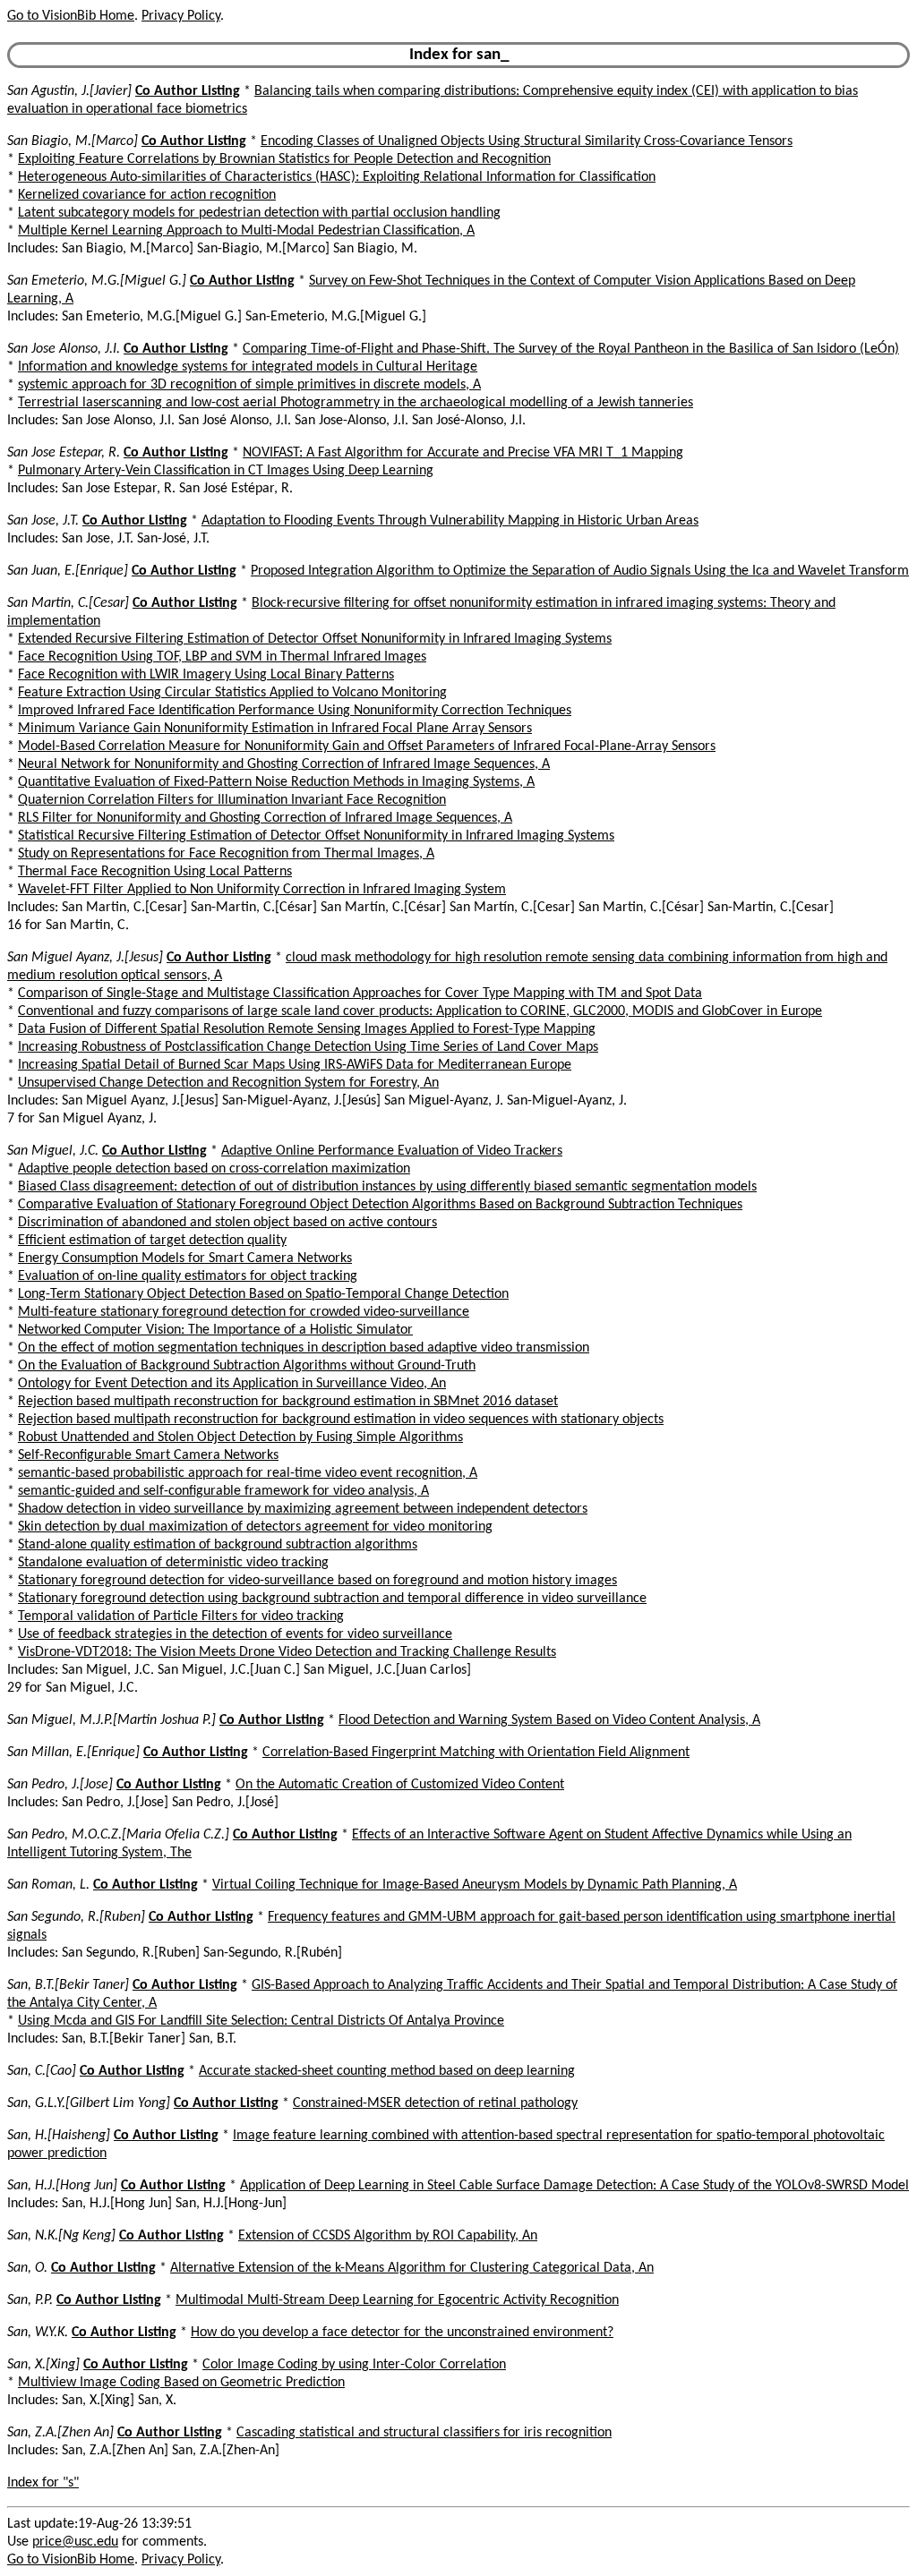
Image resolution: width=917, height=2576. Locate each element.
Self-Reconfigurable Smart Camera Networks (148, 1455)
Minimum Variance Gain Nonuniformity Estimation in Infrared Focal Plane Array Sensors (275, 729)
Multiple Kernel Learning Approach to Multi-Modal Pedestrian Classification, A (246, 231)
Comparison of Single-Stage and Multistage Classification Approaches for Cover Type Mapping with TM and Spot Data (360, 994)
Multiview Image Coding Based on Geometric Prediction (181, 2383)
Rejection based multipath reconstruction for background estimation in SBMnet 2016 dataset (288, 1402)
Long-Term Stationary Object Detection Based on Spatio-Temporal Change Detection (263, 1294)
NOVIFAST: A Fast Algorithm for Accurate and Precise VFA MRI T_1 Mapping (463, 453)
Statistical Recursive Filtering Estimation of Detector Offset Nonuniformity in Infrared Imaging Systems (316, 836)
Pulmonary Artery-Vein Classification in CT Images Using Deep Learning (226, 471)
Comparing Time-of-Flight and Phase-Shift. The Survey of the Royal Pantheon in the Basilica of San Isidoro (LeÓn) (571, 349)
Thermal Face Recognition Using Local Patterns (155, 872)
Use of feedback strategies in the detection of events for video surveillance (235, 1634)
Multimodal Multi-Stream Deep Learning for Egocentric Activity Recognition (397, 2300)
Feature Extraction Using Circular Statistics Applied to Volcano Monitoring (232, 693)
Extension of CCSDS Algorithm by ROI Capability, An (388, 2236)
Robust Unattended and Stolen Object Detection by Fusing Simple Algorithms (240, 1437)
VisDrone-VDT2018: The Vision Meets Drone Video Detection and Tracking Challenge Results (287, 1652)
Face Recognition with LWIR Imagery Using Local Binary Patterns (206, 675)
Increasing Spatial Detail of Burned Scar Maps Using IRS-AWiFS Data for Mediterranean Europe (295, 1065)
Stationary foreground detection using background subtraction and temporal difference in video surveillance (332, 1599)
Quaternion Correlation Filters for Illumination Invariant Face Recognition (232, 800)
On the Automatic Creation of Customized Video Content (400, 1785)
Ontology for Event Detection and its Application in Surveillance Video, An (232, 1384)
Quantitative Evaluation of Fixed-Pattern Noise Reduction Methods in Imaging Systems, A (276, 782)
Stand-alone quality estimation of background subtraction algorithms (218, 1545)
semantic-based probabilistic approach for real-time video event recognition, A (248, 1473)
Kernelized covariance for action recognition (147, 195)
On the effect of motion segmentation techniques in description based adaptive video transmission (304, 1348)
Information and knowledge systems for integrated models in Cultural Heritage (248, 367)
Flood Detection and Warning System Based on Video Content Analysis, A (549, 1720)
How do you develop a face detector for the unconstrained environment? (402, 2333)
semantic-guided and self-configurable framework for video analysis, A (223, 1491)
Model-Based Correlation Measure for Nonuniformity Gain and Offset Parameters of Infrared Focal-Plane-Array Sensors (367, 746)
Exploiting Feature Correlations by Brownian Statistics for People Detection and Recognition (284, 159)
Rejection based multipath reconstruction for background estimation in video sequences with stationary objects (341, 1420)
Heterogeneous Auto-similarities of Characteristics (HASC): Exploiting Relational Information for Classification (337, 177)
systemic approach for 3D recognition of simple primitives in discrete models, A (249, 385)
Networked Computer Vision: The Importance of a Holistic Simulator (215, 1330)
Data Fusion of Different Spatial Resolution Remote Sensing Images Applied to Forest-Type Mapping (307, 1029)
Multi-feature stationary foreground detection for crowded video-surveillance (244, 1312)
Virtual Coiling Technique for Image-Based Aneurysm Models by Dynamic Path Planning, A (475, 1885)
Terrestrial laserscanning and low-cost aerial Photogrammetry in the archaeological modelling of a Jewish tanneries (356, 403)
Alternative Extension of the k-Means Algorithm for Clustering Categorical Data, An (412, 2268)
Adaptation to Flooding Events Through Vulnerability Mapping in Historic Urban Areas (450, 521)
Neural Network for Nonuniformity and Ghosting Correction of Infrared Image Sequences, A (284, 764)
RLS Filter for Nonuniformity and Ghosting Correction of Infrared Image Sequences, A (265, 818)
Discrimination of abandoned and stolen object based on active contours (227, 1223)
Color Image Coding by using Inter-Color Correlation (354, 2365)
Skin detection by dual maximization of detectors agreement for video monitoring (255, 1527)
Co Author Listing (188, 91)
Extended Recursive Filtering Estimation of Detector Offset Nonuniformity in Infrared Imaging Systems (315, 639)
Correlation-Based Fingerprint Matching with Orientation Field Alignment (476, 1753)
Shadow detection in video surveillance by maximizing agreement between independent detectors (303, 1509)
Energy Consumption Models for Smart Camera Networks (185, 1258)
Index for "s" (43, 2483)
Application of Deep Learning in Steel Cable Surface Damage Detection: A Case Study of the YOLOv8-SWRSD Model (574, 2186)
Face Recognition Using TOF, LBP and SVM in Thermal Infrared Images (222, 657)
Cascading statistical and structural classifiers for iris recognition (424, 2433)
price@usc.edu (75, 2542)
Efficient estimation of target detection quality (152, 1241)
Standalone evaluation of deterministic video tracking (173, 1563)
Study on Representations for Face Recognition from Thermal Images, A (226, 854)
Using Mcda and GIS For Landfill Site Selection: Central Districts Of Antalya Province (261, 2021)
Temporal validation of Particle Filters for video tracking (181, 1616)
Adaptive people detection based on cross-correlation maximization (214, 1169)
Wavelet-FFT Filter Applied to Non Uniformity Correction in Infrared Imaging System (262, 890)
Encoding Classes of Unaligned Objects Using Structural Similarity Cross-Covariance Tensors (527, 141)
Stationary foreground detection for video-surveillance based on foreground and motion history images (317, 1581)
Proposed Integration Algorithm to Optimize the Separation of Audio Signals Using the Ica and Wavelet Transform (580, 571)
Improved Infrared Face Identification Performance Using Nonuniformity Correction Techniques (295, 711)
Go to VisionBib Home (71, 16)
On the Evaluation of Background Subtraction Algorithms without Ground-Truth (247, 1366)
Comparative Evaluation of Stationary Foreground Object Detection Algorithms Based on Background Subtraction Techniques (380, 1205)
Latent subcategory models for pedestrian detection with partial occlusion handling (259, 213)
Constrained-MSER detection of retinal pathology (435, 2103)
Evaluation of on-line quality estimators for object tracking (188, 1276)
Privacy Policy (181, 16)
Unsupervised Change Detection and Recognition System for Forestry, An (228, 1083)
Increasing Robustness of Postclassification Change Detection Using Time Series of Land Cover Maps (308, 1047)
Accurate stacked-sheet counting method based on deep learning (387, 2071)
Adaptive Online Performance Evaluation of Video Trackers (392, 1151)
